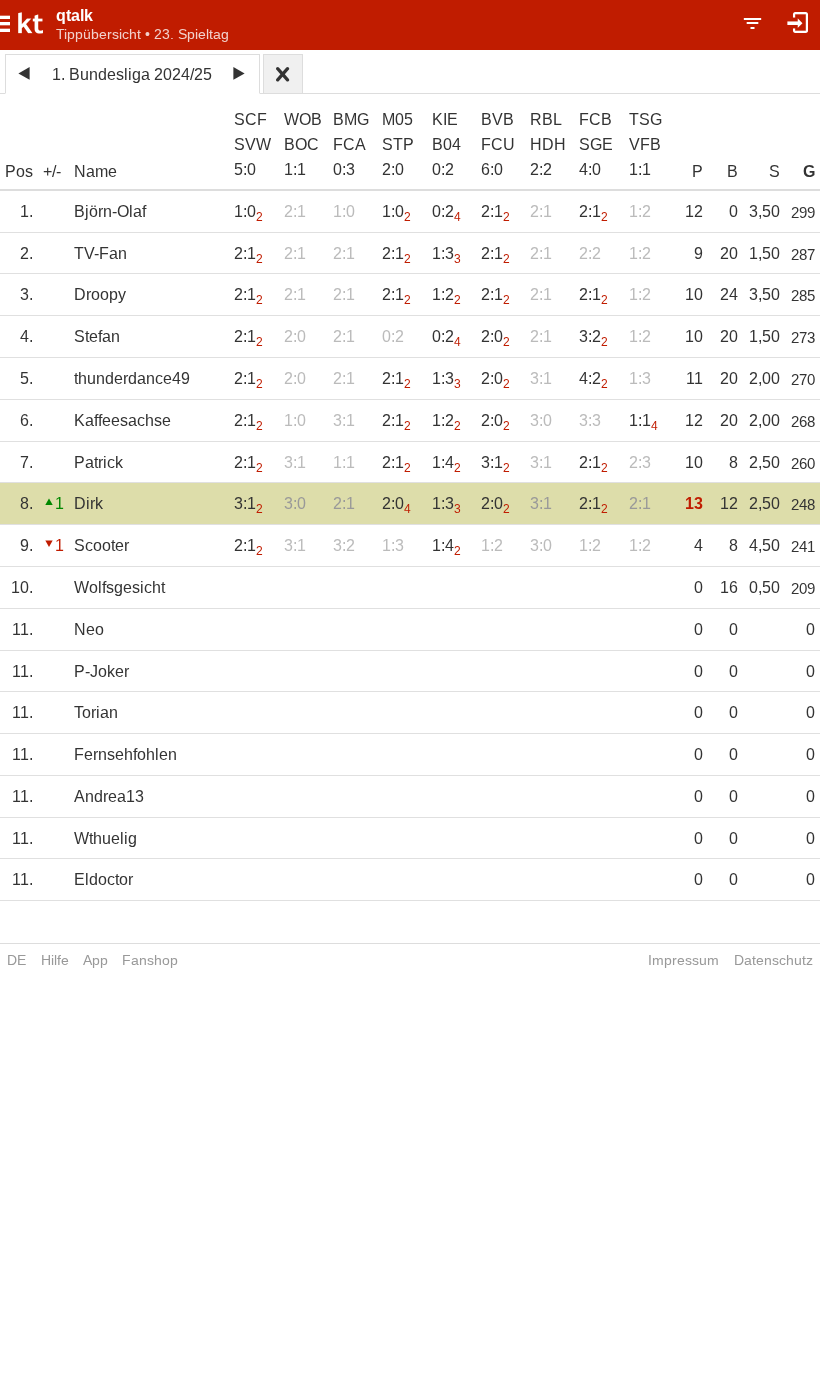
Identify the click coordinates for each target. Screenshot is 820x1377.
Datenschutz (773, 960)
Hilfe (55, 960)
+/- (52, 171)
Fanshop (150, 960)
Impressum (683, 960)
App (95, 960)
